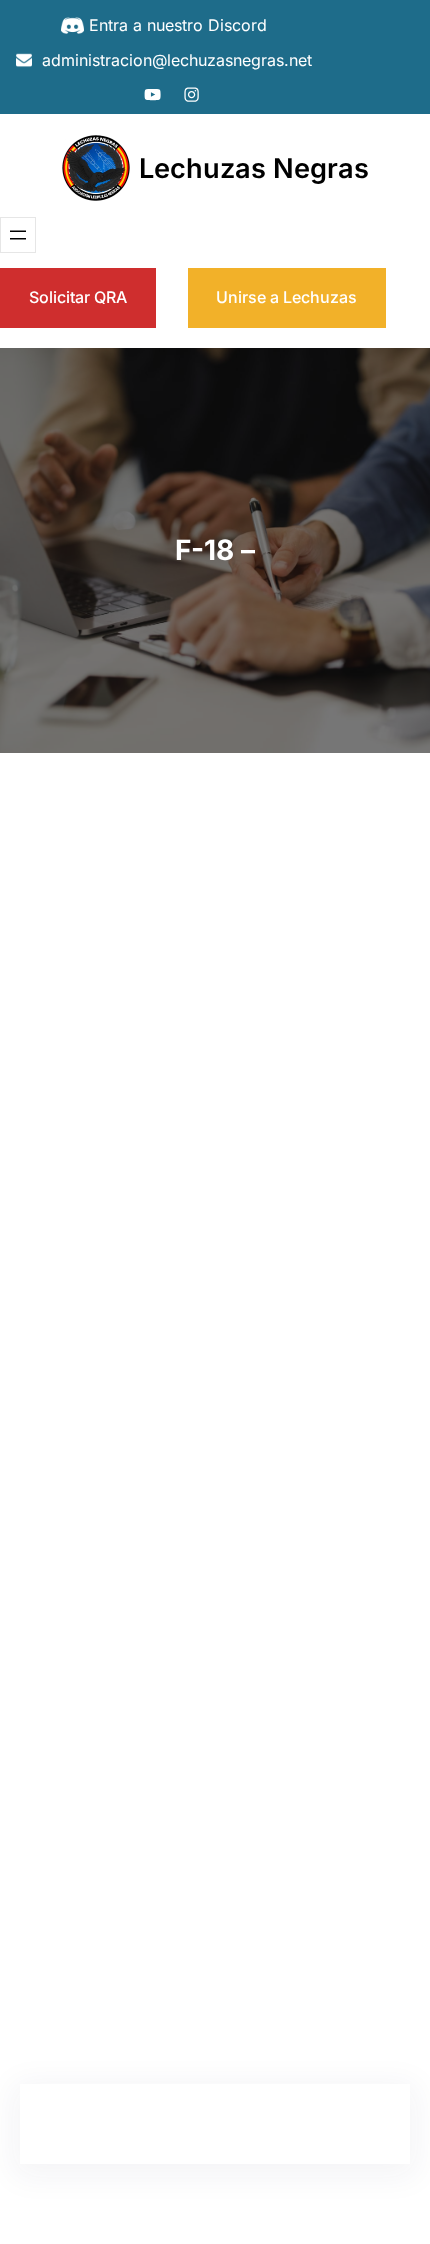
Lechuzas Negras (254, 168)
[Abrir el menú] (18, 235)
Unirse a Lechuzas (286, 297)
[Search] (356, 887)
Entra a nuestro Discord (178, 25)
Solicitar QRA (78, 297)
